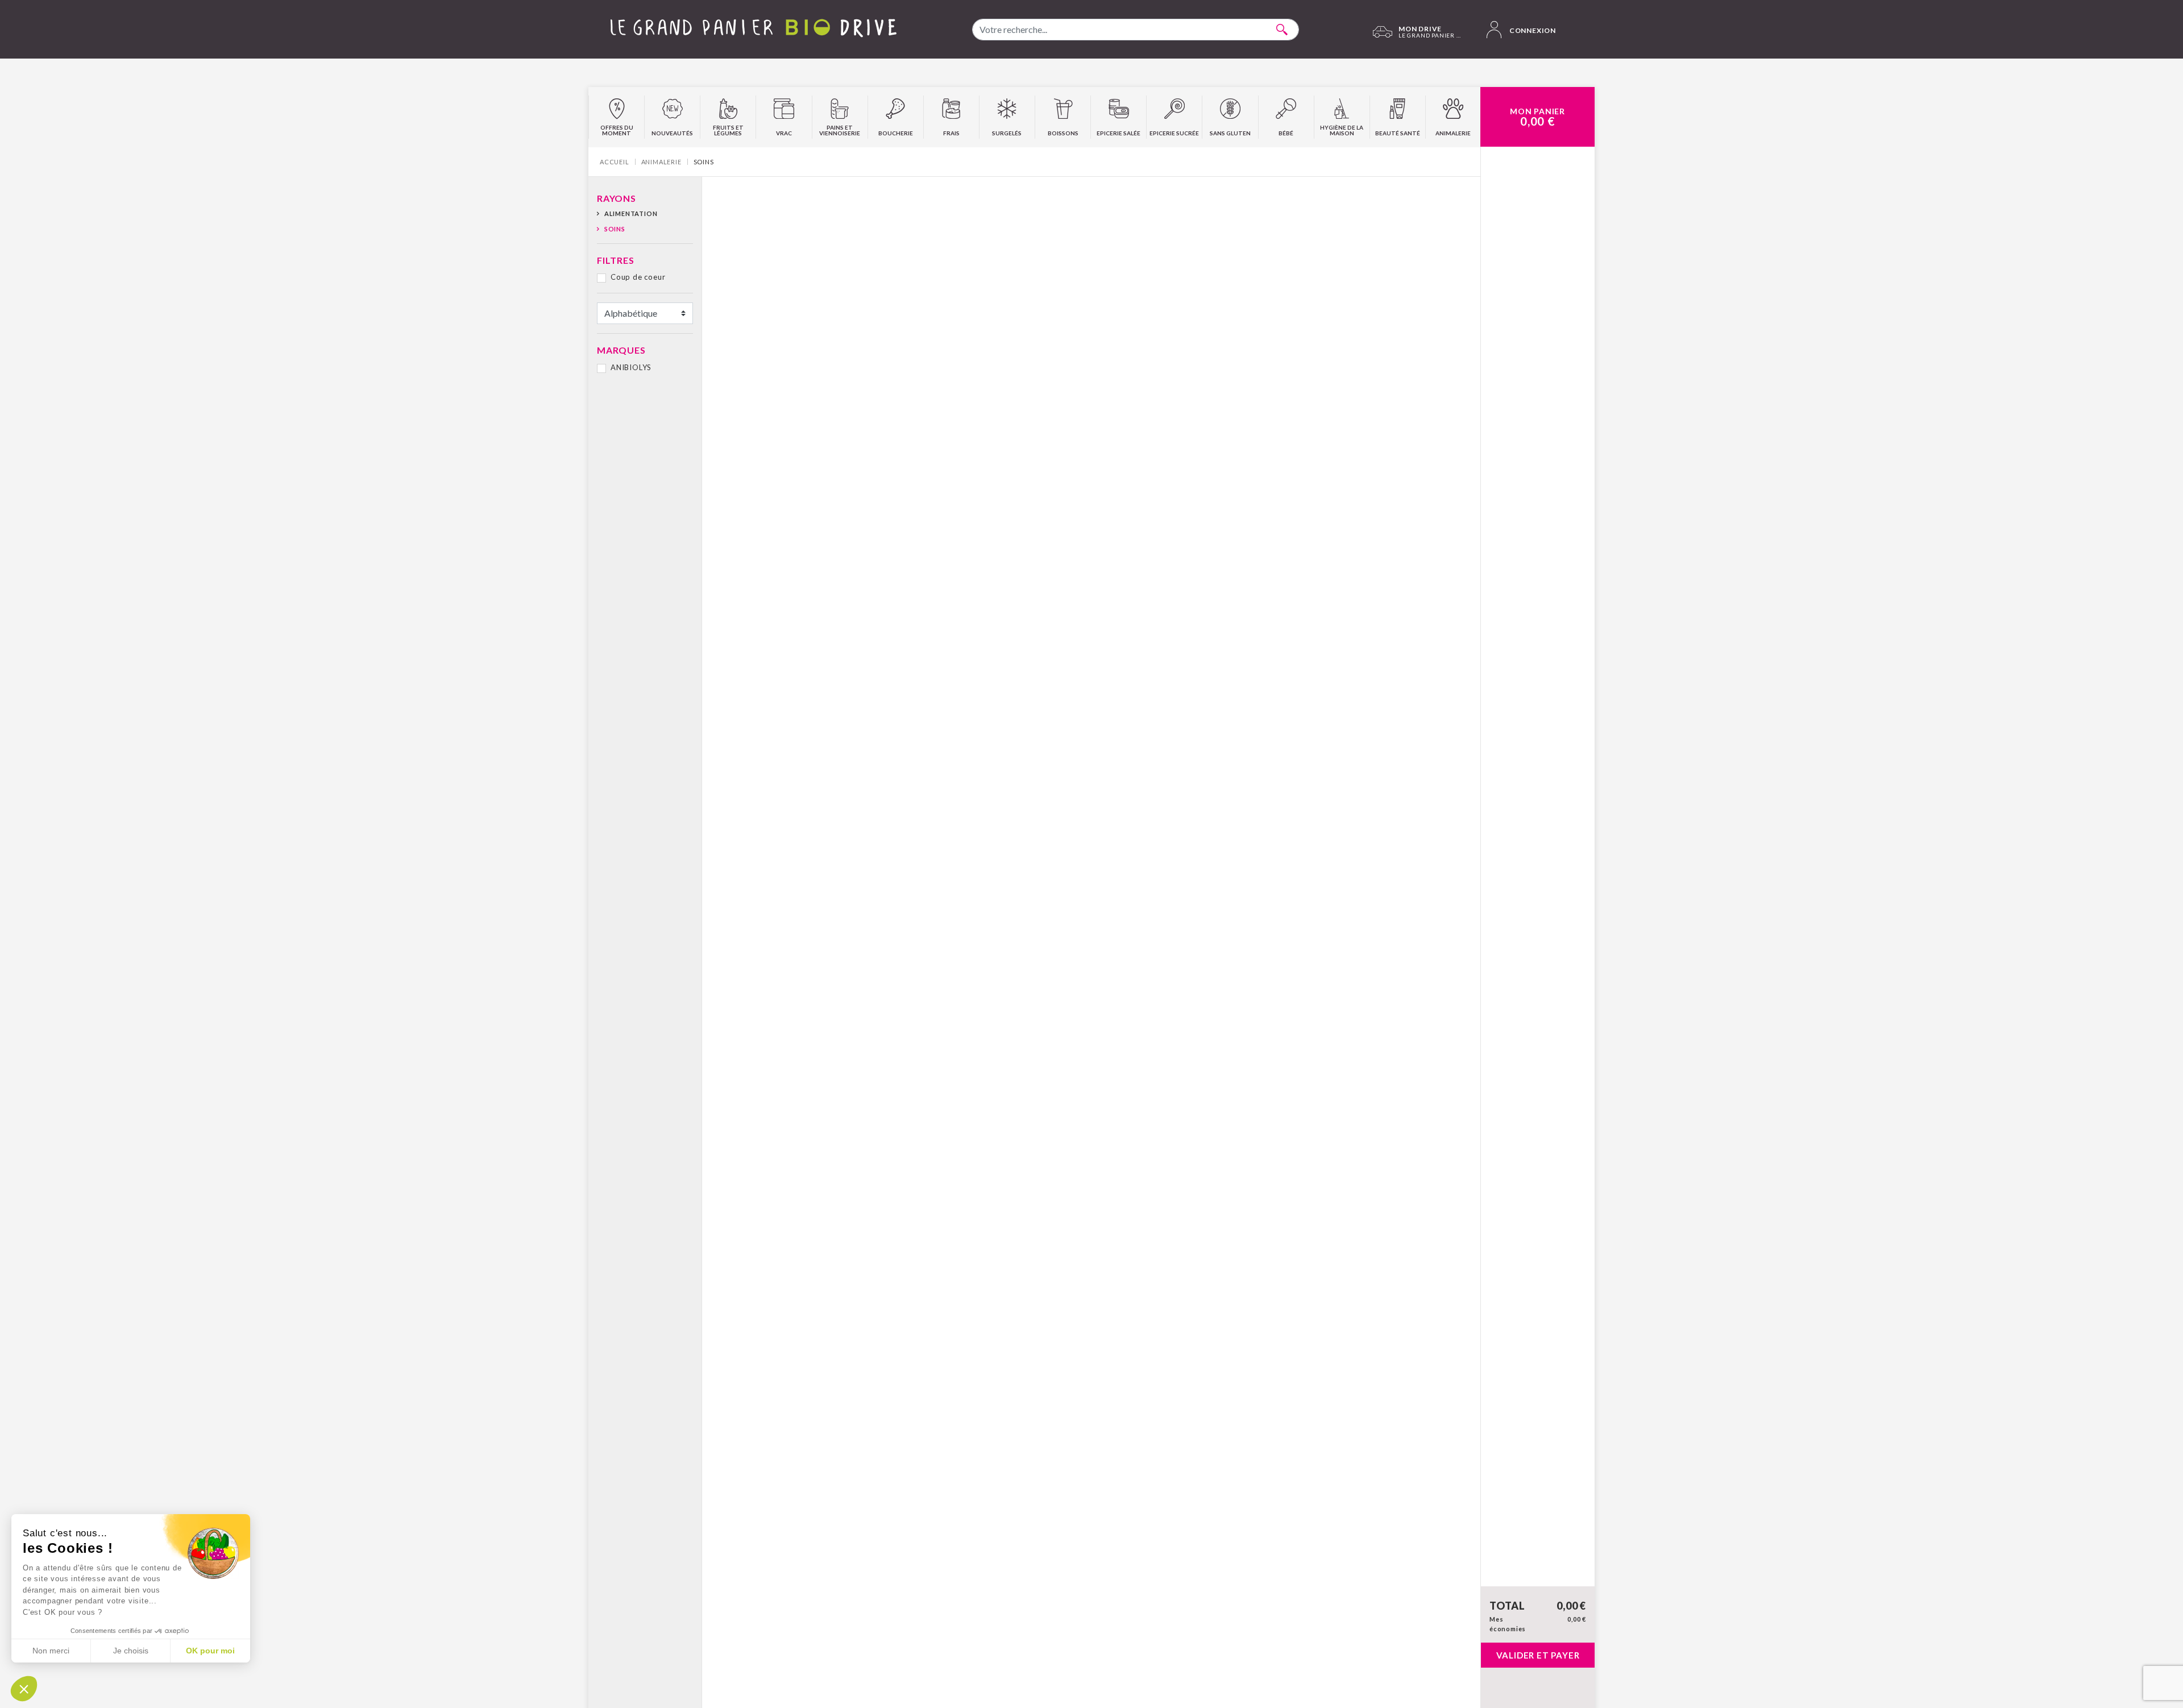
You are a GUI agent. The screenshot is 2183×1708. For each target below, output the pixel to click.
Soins (615, 229)
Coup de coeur (638, 277)
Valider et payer (1538, 1655)
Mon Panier (1537, 117)
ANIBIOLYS (631, 367)
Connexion (1532, 30)
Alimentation (631, 213)
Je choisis (131, 1651)
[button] (24, 1689)
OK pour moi (210, 1651)
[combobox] (1136, 30)
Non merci (51, 1651)
